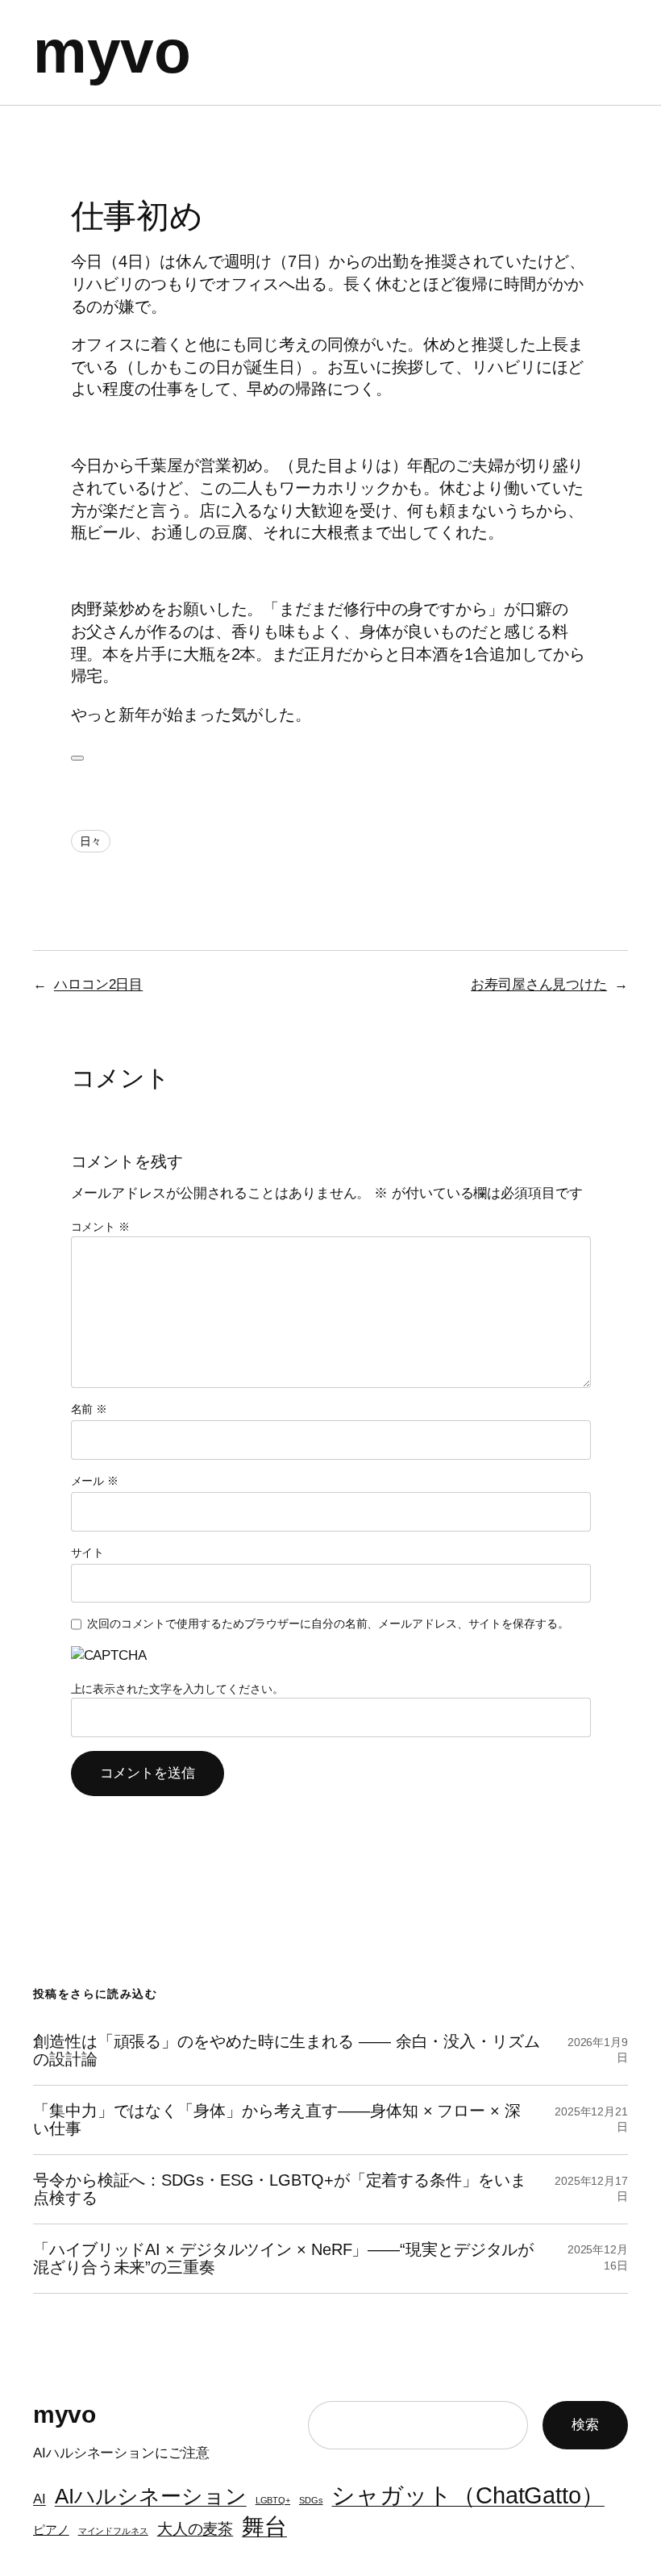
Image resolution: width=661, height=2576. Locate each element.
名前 (89, 1409)
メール (95, 1481)
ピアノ (51, 2530)
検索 (585, 2425)
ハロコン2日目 (98, 984)
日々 (91, 841)
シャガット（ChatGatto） (468, 2495)
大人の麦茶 (195, 2528)
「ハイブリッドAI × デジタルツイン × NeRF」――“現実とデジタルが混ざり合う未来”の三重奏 (283, 2258)
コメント (100, 1227)
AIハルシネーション (151, 2496)
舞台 (264, 2526)
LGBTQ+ (273, 2500)
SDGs (311, 2500)
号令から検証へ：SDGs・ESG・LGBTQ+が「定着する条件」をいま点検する (280, 2189)
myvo (112, 52)
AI (39, 2499)
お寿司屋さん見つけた (539, 984)
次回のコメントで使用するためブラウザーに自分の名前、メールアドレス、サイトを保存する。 (328, 1624)
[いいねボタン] (77, 758)
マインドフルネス (113, 2531)
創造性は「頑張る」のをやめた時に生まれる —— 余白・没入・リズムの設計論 (287, 2050)
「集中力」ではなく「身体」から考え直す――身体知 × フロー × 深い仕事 (277, 2120)
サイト (88, 1553)
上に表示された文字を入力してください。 (177, 1689)
